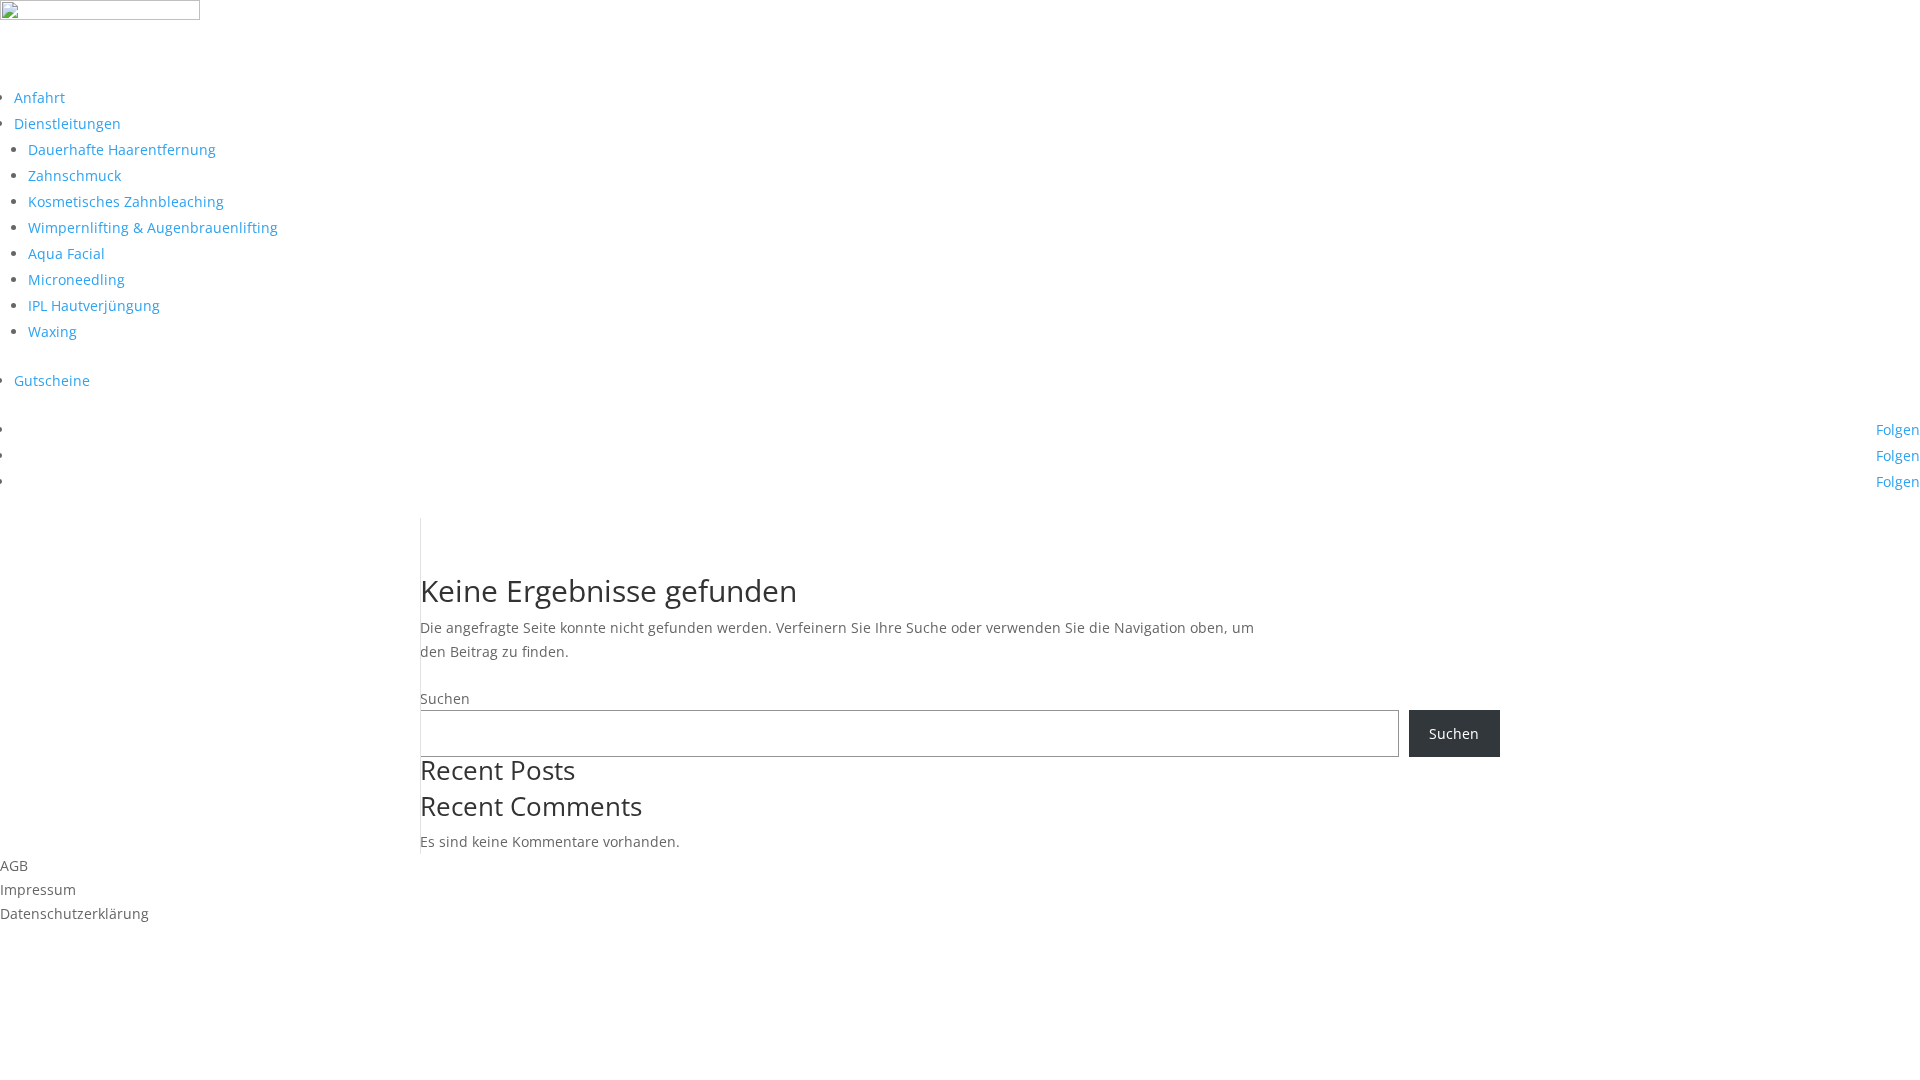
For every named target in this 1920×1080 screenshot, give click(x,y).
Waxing (52, 331)
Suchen (445, 698)
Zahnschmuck (74, 175)
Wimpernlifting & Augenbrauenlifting (153, 227)
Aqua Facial (66, 253)
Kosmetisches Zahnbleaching (126, 201)
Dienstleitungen (67, 123)
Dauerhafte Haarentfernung (122, 149)
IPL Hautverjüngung (94, 305)
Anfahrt (39, 97)
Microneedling (76, 279)
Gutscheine (52, 380)
